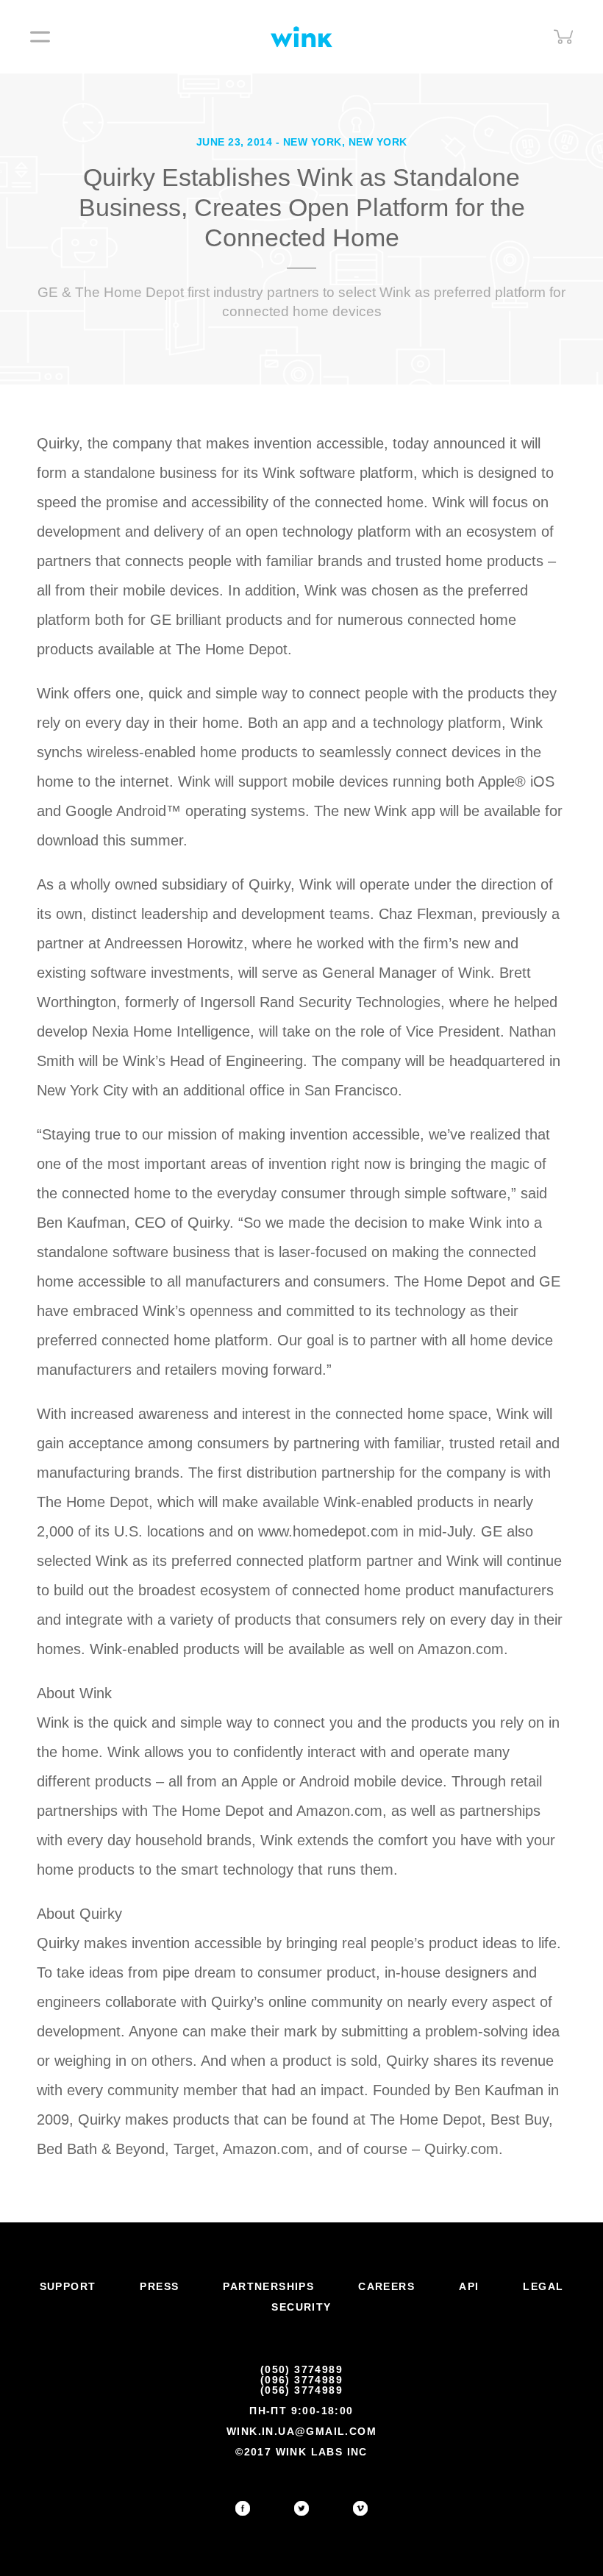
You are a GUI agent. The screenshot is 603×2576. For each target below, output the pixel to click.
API (469, 2286)
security (301, 2307)
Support (68, 2286)
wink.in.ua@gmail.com (301, 2431)
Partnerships (268, 2286)
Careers (386, 2286)
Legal (543, 2286)
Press (159, 2286)
